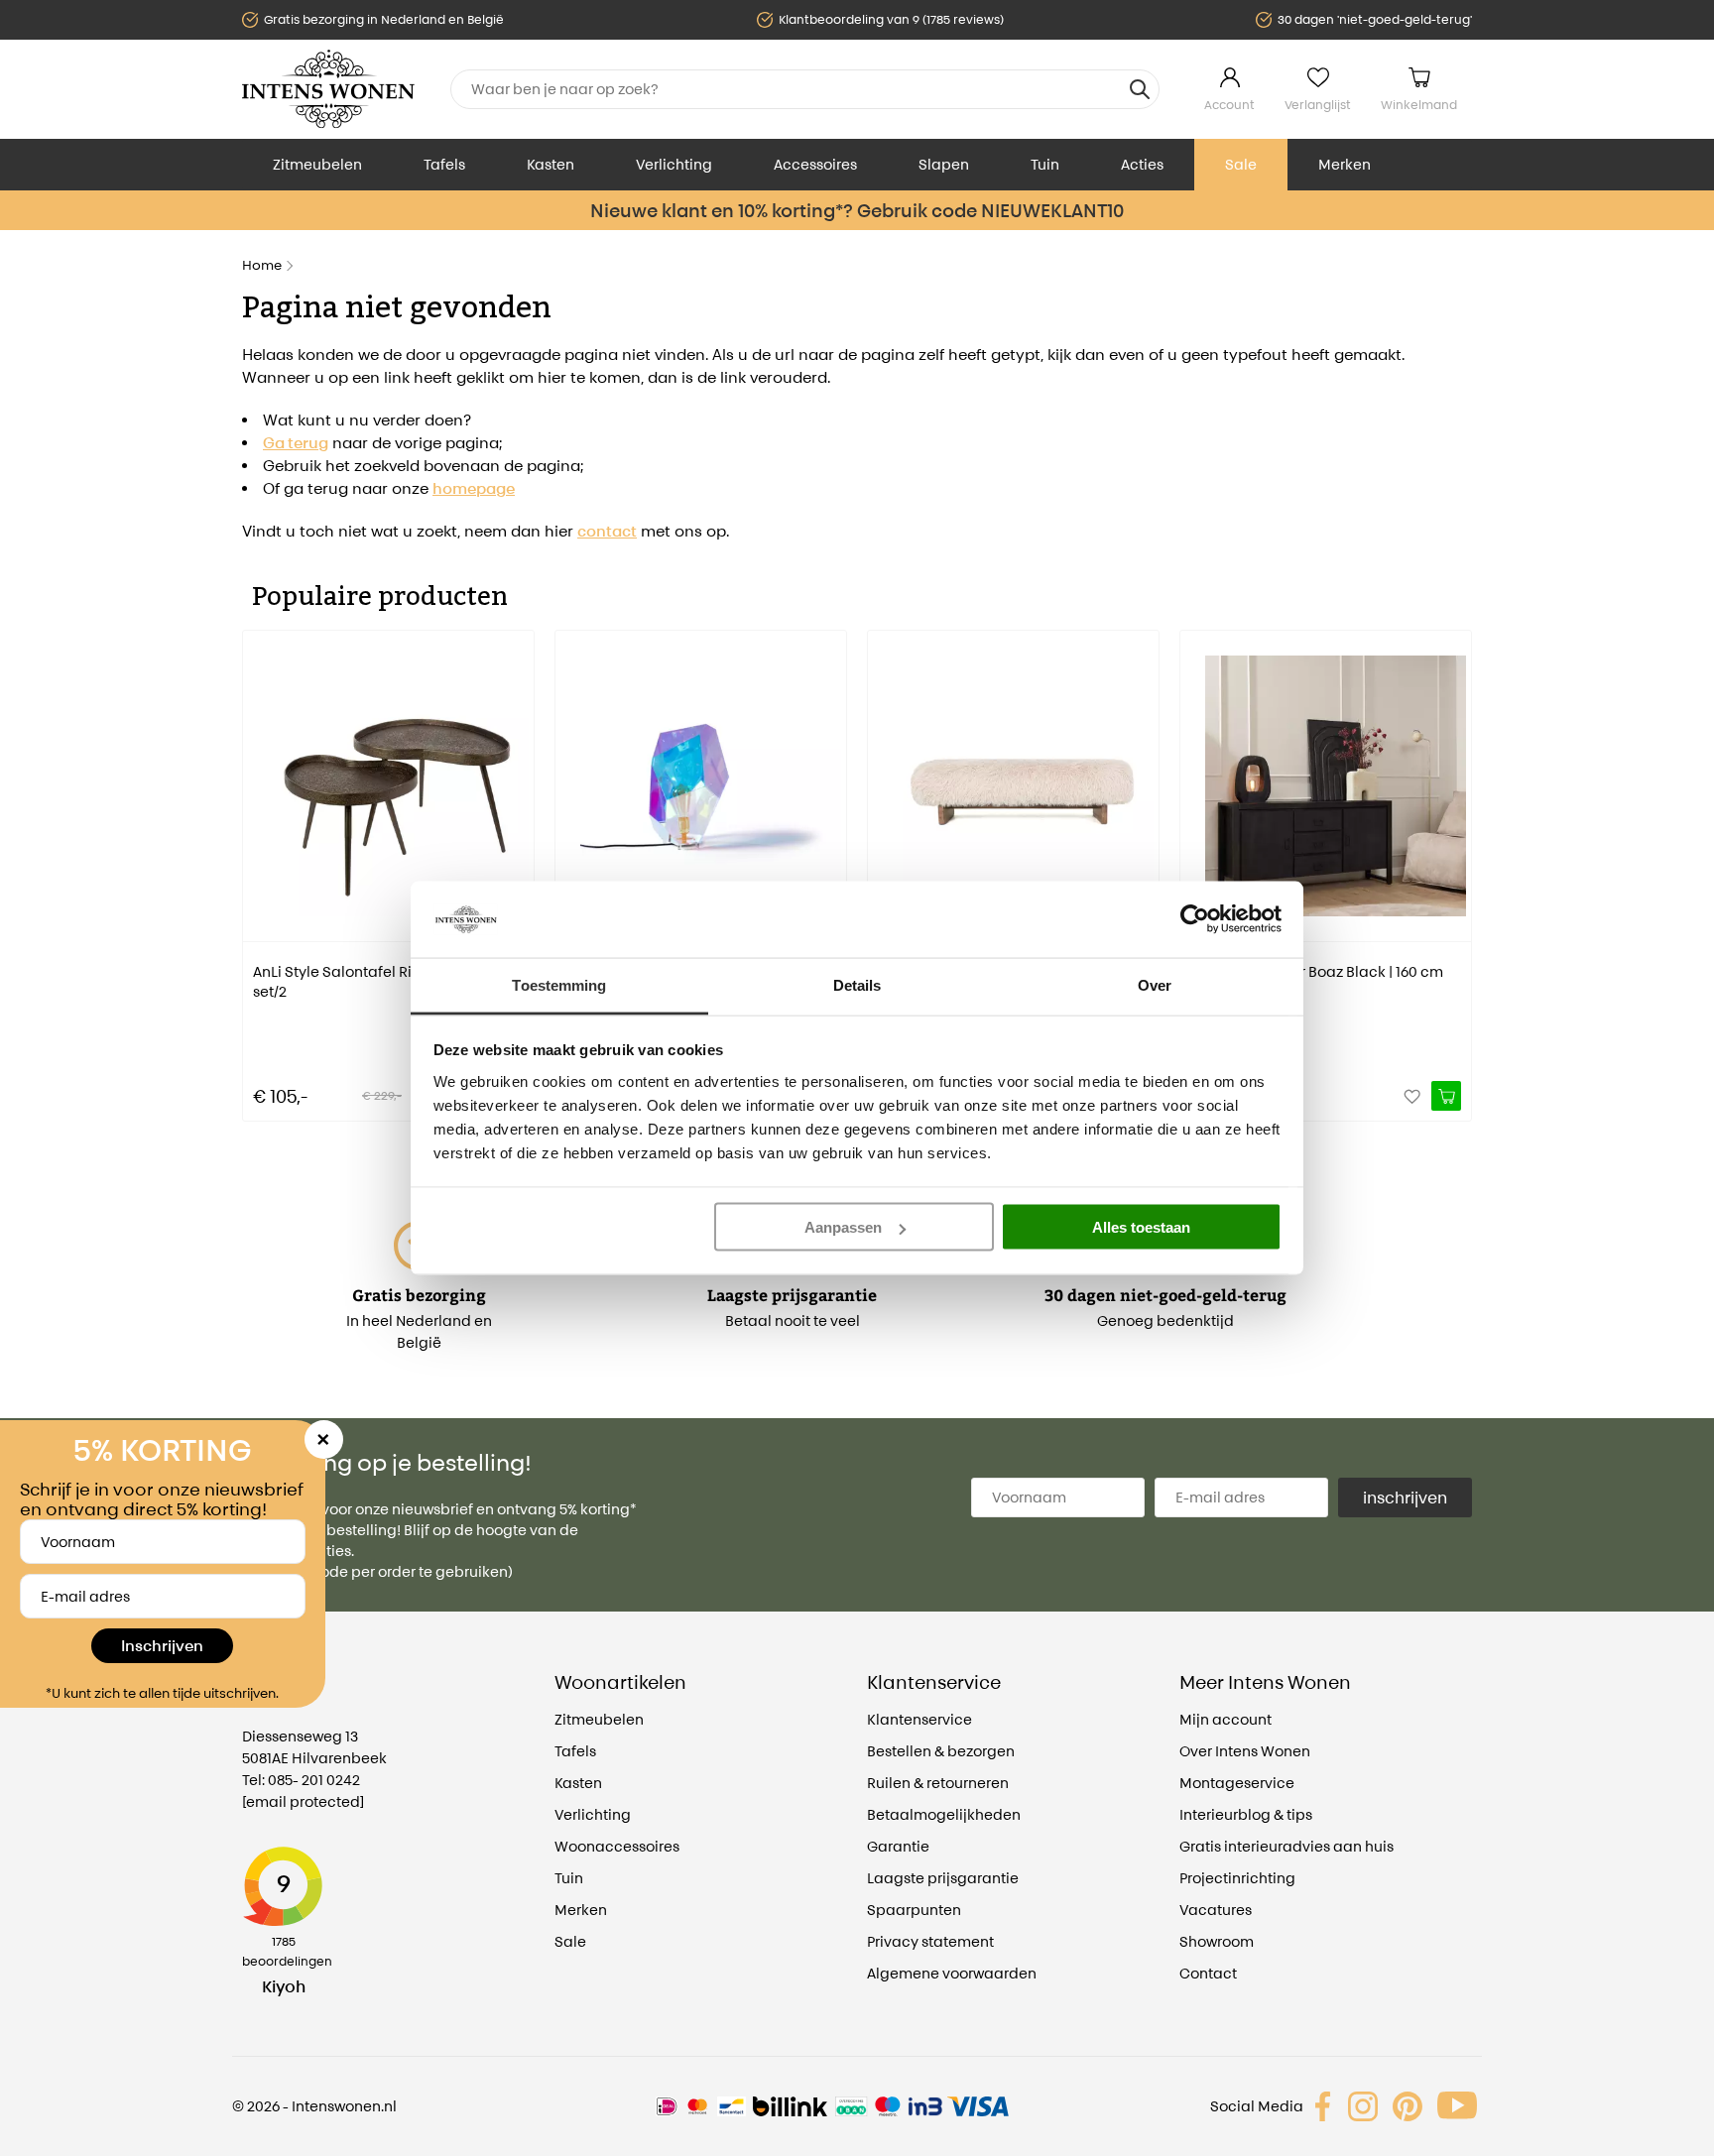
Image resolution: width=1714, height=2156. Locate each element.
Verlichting (674, 164)
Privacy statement (930, 1941)
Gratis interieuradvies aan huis (1286, 1846)
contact (607, 531)
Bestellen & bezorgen (941, 1751)
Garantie (898, 1846)
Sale (1241, 164)
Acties (1142, 164)
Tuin (1045, 164)
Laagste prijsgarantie (943, 1878)
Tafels (444, 164)
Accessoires (815, 164)
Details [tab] (857, 984)
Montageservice (1237, 1783)
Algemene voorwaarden (952, 1973)
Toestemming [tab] (559, 984)
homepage (474, 488)
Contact (1208, 1973)
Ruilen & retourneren (938, 1783)
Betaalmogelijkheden (944, 1814)
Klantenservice (919, 1719)
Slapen (944, 164)
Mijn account (1225, 1719)
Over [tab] (1155, 984)
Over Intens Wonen (1245, 1751)
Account (1229, 105)
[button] (257, 862)
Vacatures (1216, 1910)
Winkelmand (1419, 105)
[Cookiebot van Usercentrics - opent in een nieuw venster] (1195, 919)
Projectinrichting (1237, 1878)
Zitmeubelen (317, 164)
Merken (1345, 164)
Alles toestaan (1141, 1227)
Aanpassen (843, 1227)
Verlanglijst (1318, 105)
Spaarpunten (914, 1910)
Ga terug (296, 443)
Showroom (1217, 1941)
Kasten (551, 164)
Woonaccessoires (617, 1846)
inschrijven (1405, 1497)
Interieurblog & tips (1246, 1814)
